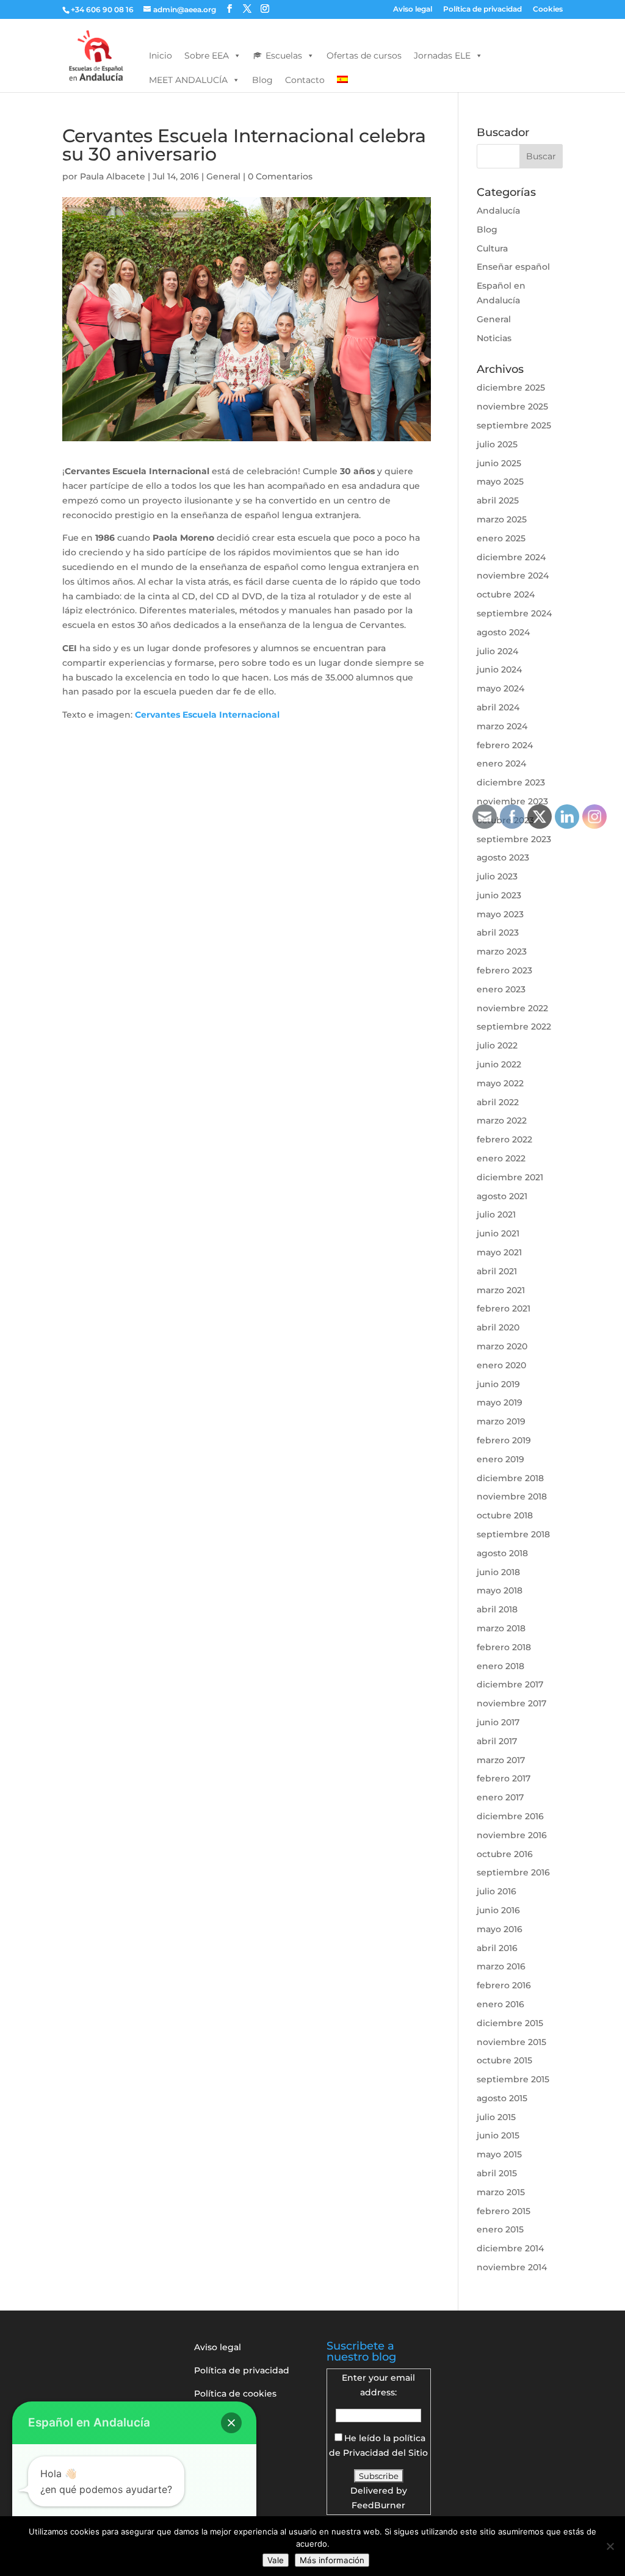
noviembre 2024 (513, 575)
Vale (276, 2560)
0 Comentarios (280, 176)
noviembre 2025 (512, 406)
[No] (610, 2546)
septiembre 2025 (514, 425)
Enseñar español (513, 267)
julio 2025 (497, 444)
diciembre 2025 (511, 388)
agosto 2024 (503, 632)
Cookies (548, 9)
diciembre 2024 (511, 557)
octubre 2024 (506, 594)
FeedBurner (378, 2505)
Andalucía (498, 211)
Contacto (305, 80)
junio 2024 (499, 669)
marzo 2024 (502, 726)
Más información (332, 2560)
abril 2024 (498, 707)
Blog (262, 80)
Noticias (494, 338)
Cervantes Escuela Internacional (207, 715)
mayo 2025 (500, 482)
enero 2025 (501, 538)
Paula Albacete (113, 176)
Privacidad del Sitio (385, 2453)
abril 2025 (498, 500)
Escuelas (284, 56)
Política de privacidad (482, 9)
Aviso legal (413, 9)
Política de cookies (235, 2394)
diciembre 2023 (511, 782)
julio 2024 (497, 651)
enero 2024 (501, 763)
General (223, 176)
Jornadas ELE (442, 56)
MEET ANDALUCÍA (188, 80)
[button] (231, 2423)
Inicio (161, 56)
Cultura (492, 248)
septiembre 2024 (514, 613)
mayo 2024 (500, 688)
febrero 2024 (505, 745)
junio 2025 (499, 463)
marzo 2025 (502, 519)
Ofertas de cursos (364, 56)
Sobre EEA (207, 56)
